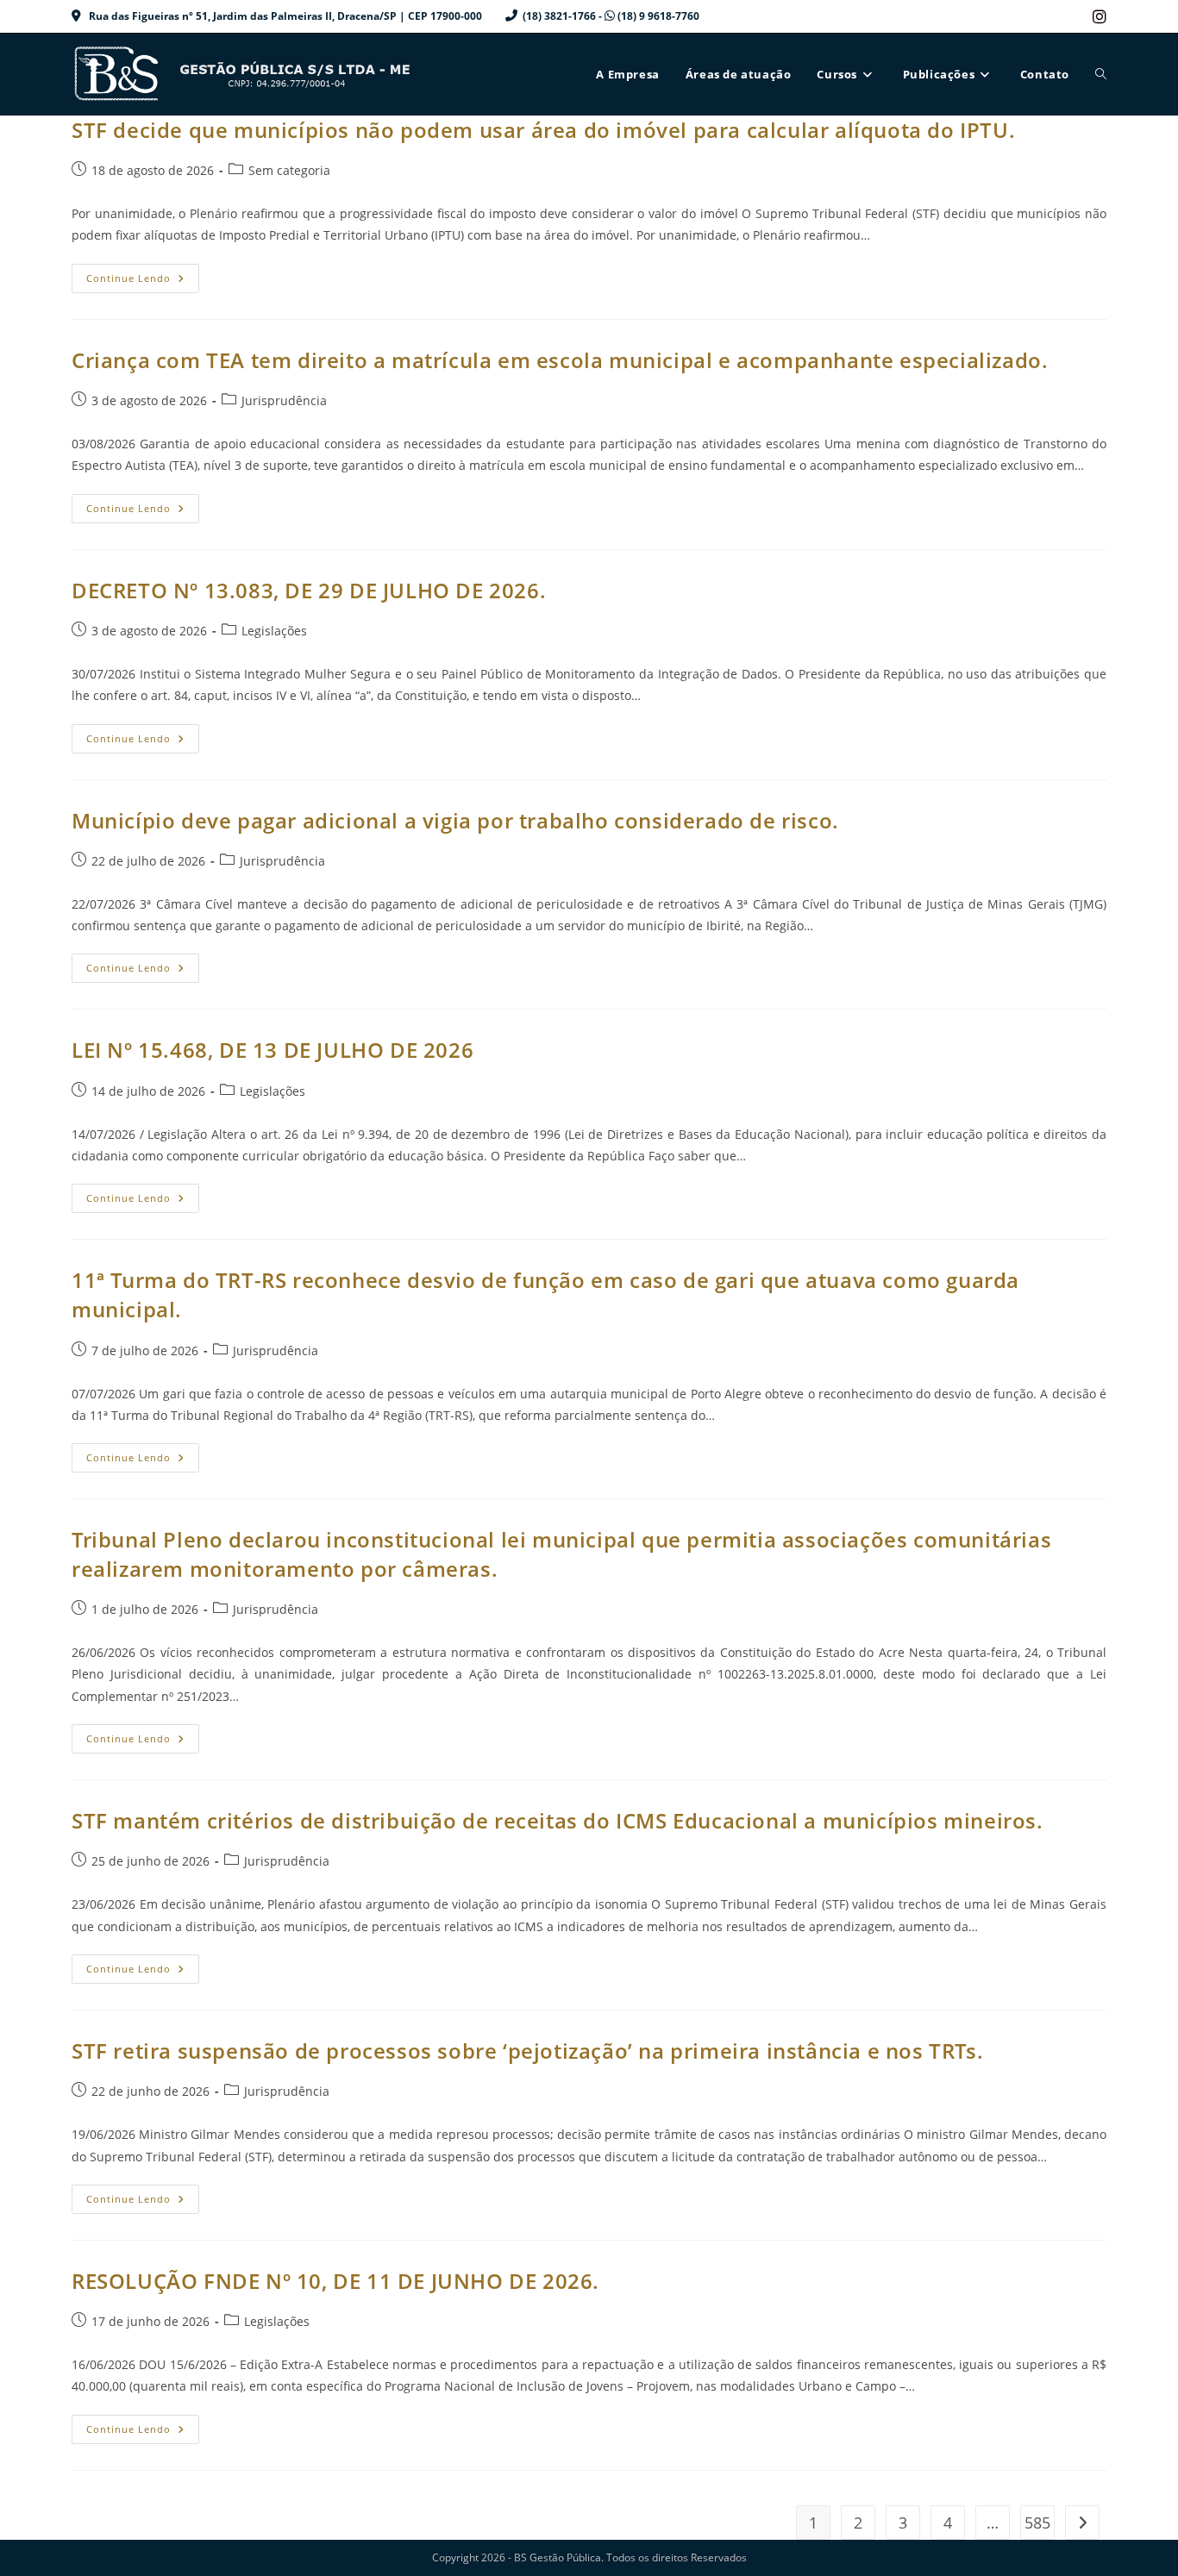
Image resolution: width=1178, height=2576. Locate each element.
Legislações (274, 631)
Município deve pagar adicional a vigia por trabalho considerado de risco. (455, 820)
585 (1037, 2523)
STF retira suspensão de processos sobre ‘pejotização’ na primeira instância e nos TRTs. (527, 2051)
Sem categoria (289, 170)
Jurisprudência (284, 400)
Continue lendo (143, 281)
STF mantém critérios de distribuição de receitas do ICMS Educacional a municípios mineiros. (558, 1820)
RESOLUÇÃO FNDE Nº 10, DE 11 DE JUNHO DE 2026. (335, 2281)
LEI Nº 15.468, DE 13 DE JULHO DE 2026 (273, 1050)
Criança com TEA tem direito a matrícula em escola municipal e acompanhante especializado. (560, 360)
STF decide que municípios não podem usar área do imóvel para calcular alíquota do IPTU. (543, 130)
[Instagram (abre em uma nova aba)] (1097, 16)
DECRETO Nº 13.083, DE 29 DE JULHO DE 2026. (309, 590)
